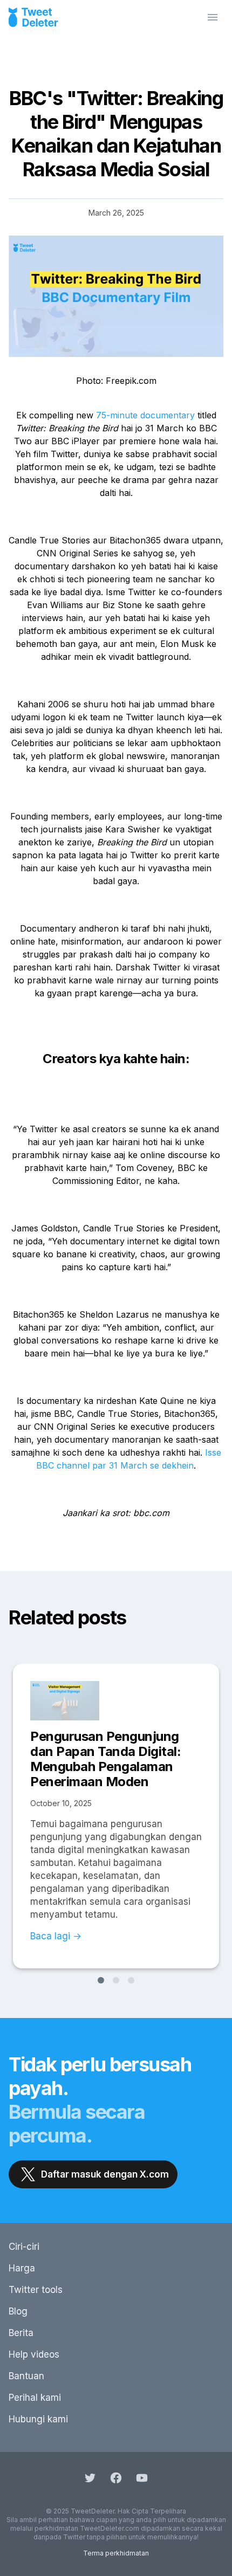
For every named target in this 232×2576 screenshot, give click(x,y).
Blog (18, 2311)
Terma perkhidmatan (116, 2553)
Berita (21, 2333)
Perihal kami (35, 2398)
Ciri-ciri (24, 2247)
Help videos (34, 2354)
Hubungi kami (38, 2419)
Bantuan (26, 2376)
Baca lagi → (56, 1936)
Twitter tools (36, 2290)
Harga (22, 2268)
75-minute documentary (145, 415)
